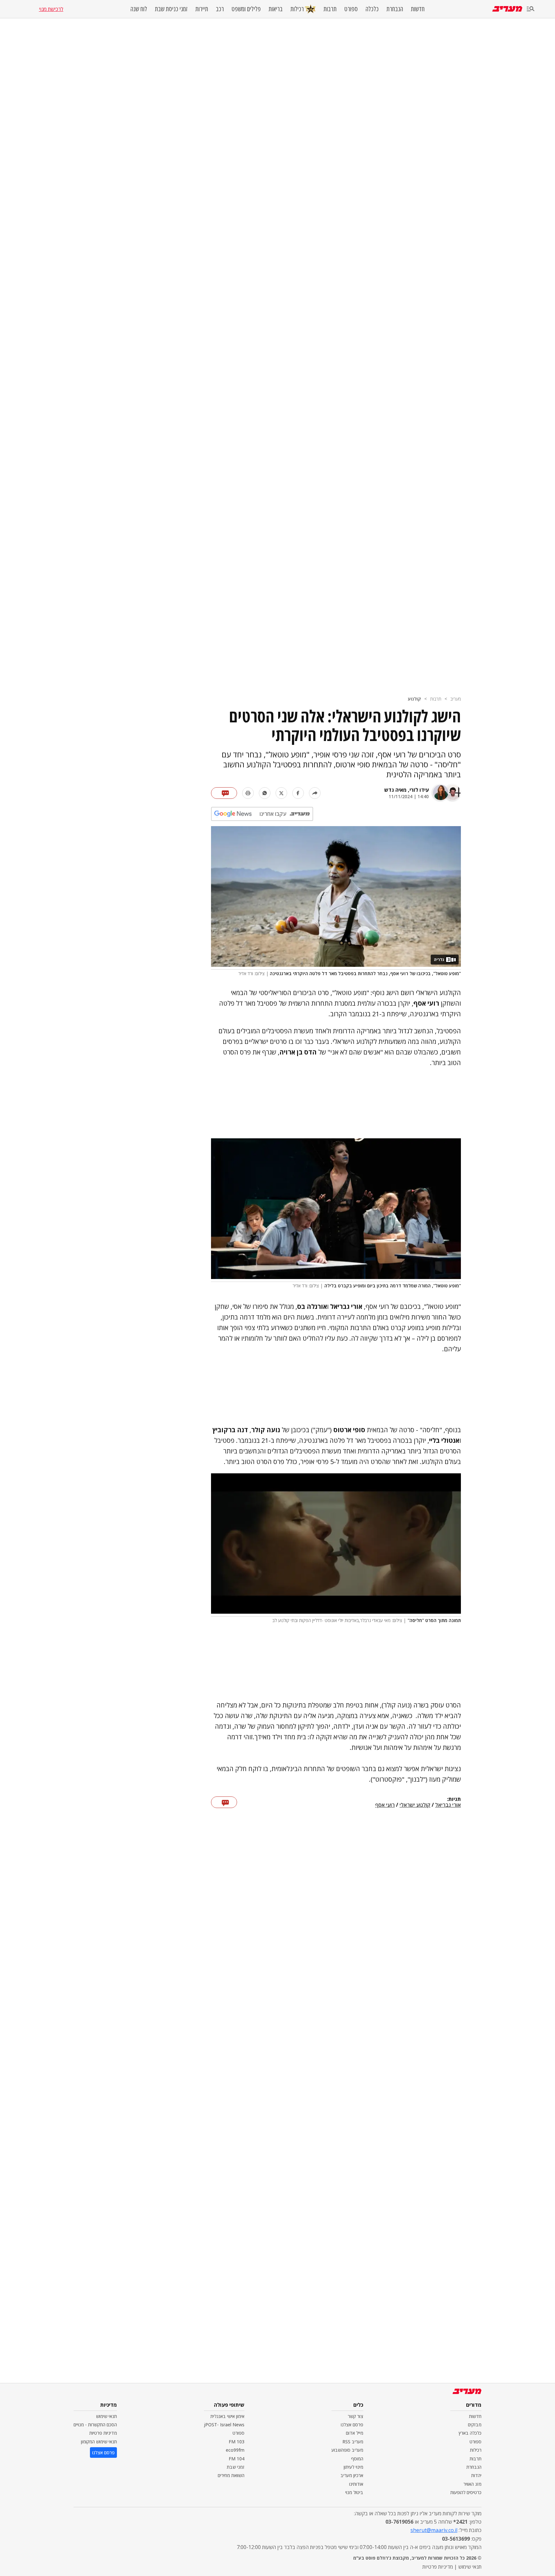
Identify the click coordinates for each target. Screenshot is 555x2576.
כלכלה (372, 9)
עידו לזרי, (418, 790)
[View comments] (224, 793)
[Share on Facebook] (298, 793)
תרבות (330, 9)
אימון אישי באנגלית (227, 2416)
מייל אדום (355, 2433)
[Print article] (248, 793)
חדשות (418, 9)
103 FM (237, 2442)
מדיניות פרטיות (103, 2433)
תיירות (202, 9)
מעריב (456, 699)
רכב (220, 9)
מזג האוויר (472, 2484)
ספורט (351, 9)
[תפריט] (531, 9)
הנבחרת (395, 9)
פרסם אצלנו (352, 2425)
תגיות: (454, 1799)
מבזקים (475, 2425)
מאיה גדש (395, 790)
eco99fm (235, 2450)
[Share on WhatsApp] (265, 793)
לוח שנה (139, 9)
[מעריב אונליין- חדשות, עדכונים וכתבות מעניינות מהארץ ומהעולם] (507, 9)
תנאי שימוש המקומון (99, 2442)
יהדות (476, 2475)
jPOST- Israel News (224, 2425)
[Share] (315, 793)
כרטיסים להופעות (466, 2492)
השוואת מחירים (231, 2475)
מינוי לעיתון (353, 2467)
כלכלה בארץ (470, 2433)
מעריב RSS (353, 2442)
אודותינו (356, 2484)
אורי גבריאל (448, 1805)
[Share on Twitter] (281, 793)
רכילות (297, 9)
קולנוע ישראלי (415, 1805)
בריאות (276, 9)
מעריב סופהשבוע (347, 2450)
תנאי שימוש (106, 2416)
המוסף (357, 2459)
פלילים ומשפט (246, 9)
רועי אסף (385, 1805)
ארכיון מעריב (352, 2475)
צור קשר (356, 2416)
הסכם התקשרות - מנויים (95, 2425)
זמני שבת (236, 2467)
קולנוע (414, 699)
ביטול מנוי (354, 2492)
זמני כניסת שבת (171, 9)
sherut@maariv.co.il (434, 2530)
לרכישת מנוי (51, 9)
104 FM (237, 2459)
